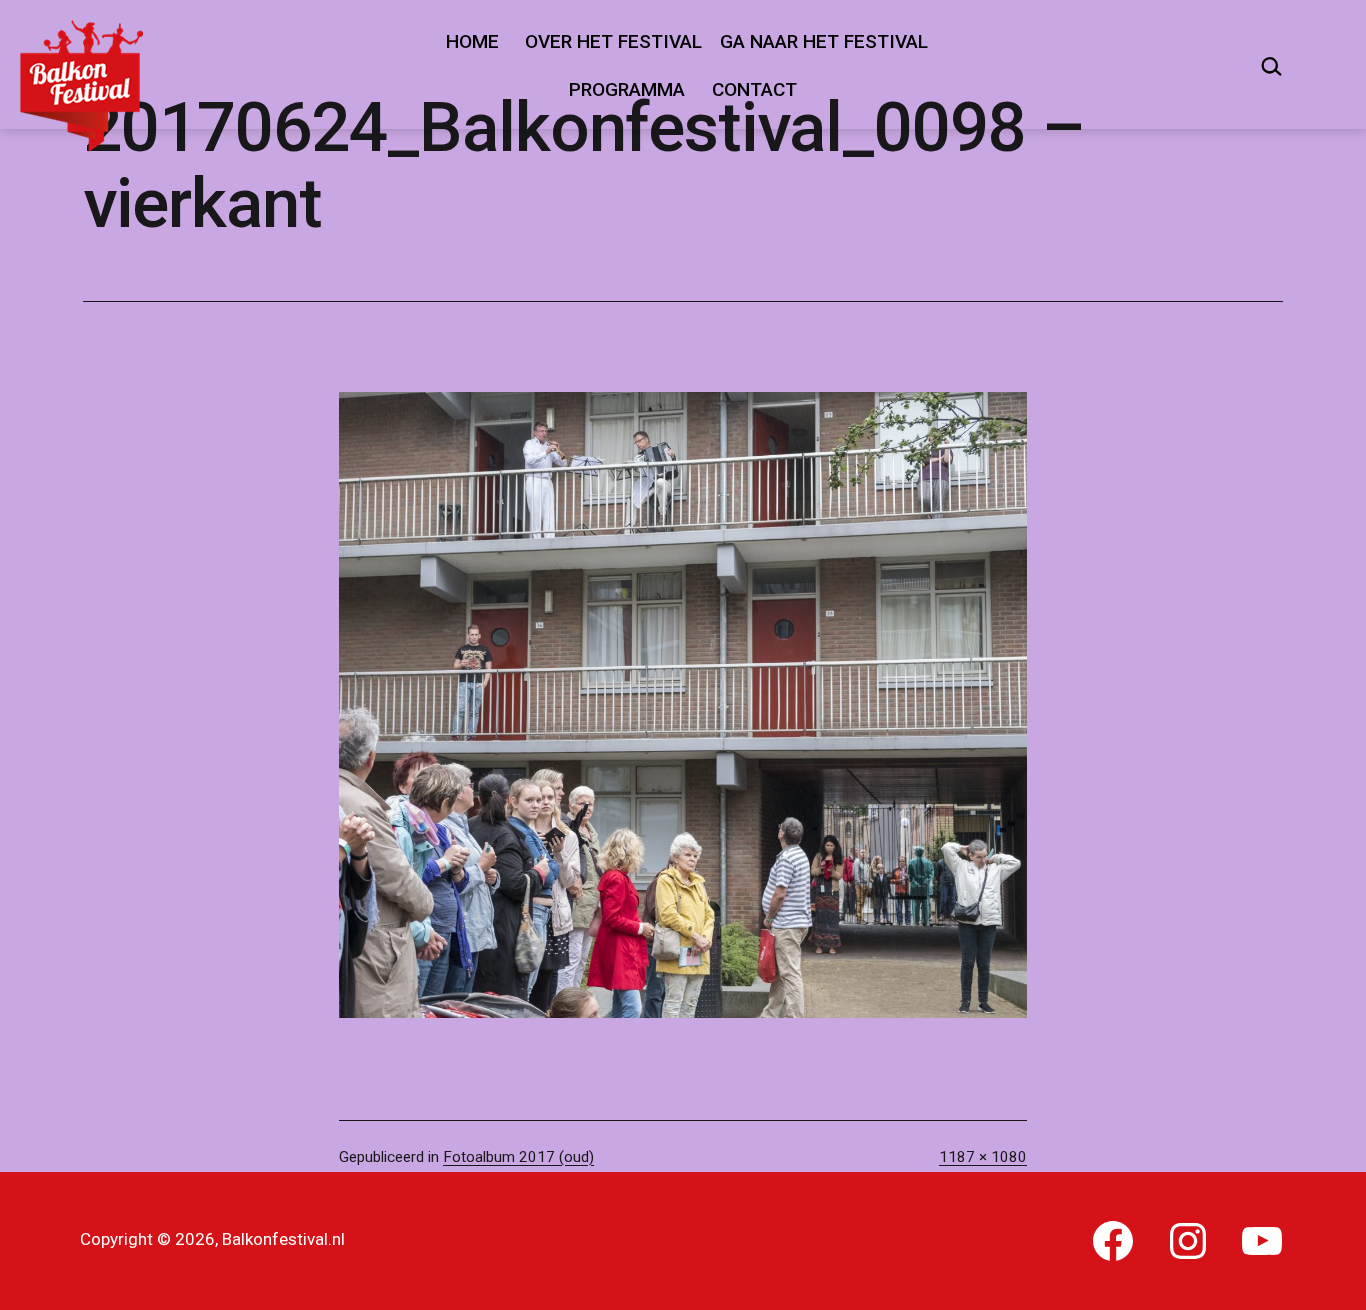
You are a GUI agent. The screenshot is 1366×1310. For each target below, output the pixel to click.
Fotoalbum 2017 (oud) (518, 1157)
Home (472, 41)
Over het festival (613, 41)
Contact (754, 89)
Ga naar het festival (824, 41)
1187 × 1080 (983, 1157)
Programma (627, 89)
